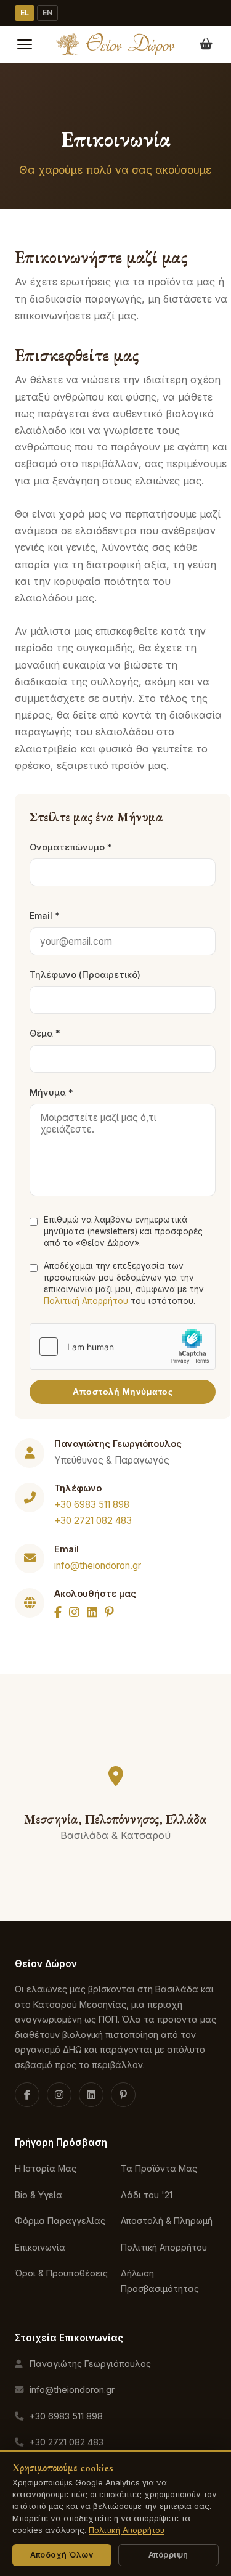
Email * (45, 915)
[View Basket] (206, 44)
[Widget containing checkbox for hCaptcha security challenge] (123, 1347)
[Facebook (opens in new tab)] (27, 2095)
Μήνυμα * (51, 1092)
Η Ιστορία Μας (46, 2168)
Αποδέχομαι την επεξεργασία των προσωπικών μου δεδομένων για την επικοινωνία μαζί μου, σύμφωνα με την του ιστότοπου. (124, 1283)
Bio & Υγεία (38, 2195)
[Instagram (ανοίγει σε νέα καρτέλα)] (59, 2095)
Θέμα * (45, 1033)
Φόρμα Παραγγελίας (60, 2221)
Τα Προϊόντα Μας (159, 2168)
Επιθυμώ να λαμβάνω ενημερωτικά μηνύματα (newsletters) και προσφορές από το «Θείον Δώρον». (123, 1231)
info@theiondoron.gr (98, 1566)
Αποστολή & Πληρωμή (167, 2221)
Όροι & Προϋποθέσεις (61, 2273)
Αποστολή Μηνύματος (123, 1392)
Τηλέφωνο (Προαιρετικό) (85, 975)
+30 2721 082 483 (93, 1521)
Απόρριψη (168, 2555)
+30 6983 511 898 (92, 1505)
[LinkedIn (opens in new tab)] (91, 2095)
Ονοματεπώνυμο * (71, 847)
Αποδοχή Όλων (62, 2555)
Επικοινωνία (40, 2247)
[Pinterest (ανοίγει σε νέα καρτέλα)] (123, 2095)
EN (47, 13)
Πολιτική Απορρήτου (86, 1301)
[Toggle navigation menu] (25, 44)
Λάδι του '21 (147, 2195)
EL (25, 13)
